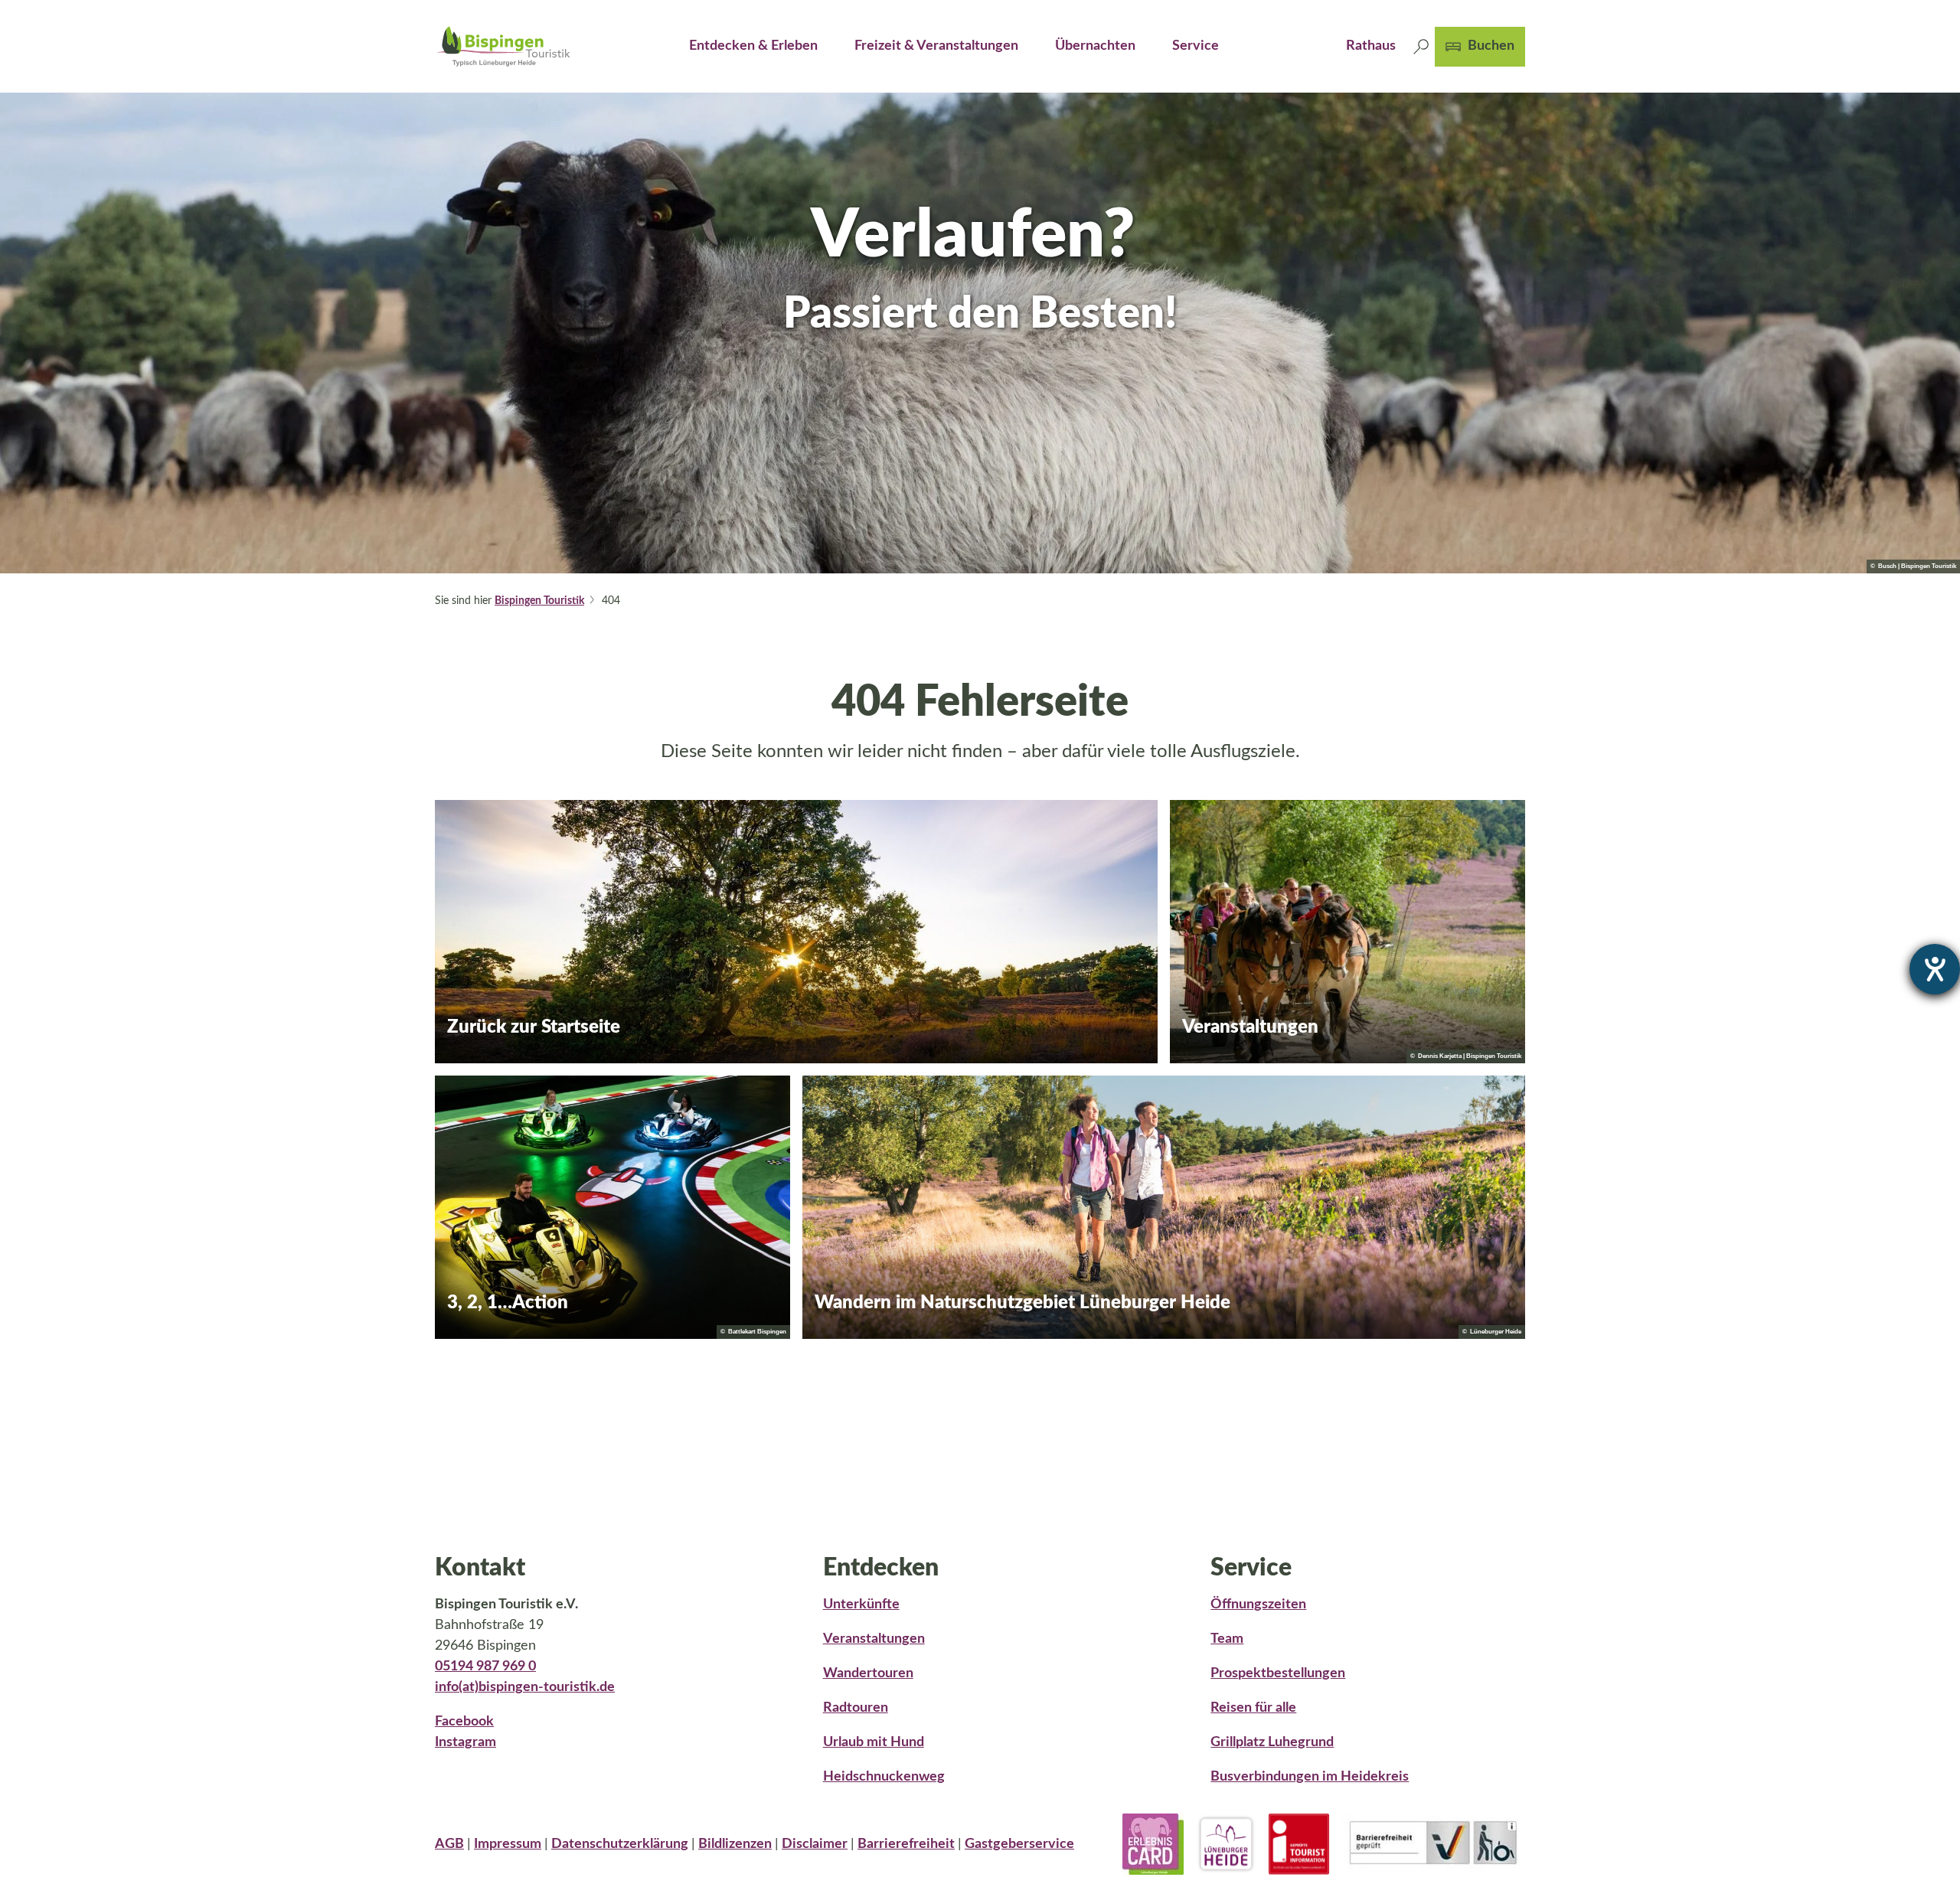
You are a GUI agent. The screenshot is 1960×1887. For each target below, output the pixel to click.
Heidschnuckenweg (884, 1777)
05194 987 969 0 (485, 1667)
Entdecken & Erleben (753, 46)
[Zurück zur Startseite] (504, 46)
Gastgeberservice (1019, 1844)
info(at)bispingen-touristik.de (525, 1687)
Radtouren (856, 1708)
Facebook (464, 1722)
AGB (449, 1844)
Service (1196, 46)
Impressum (508, 1844)
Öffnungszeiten (1258, 1605)
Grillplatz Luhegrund (1272, 1742)
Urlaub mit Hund (874, 1742)
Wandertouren (868, 1673)
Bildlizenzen (735, 1844)
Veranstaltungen (874, 1639)
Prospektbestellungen (1278, 1673)
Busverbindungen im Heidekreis (1310, 1777)
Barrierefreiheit (906, 1844)
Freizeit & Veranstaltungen (936, 46)
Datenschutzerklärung (620, 1844)
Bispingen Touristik (539, 601)
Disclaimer (815, 1844)
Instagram (465, 1742)
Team (1227, 1639)
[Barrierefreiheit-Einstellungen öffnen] (1935, 969)
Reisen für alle (1253, 1708)
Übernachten (1095, 46)
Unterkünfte (861, 1605)
